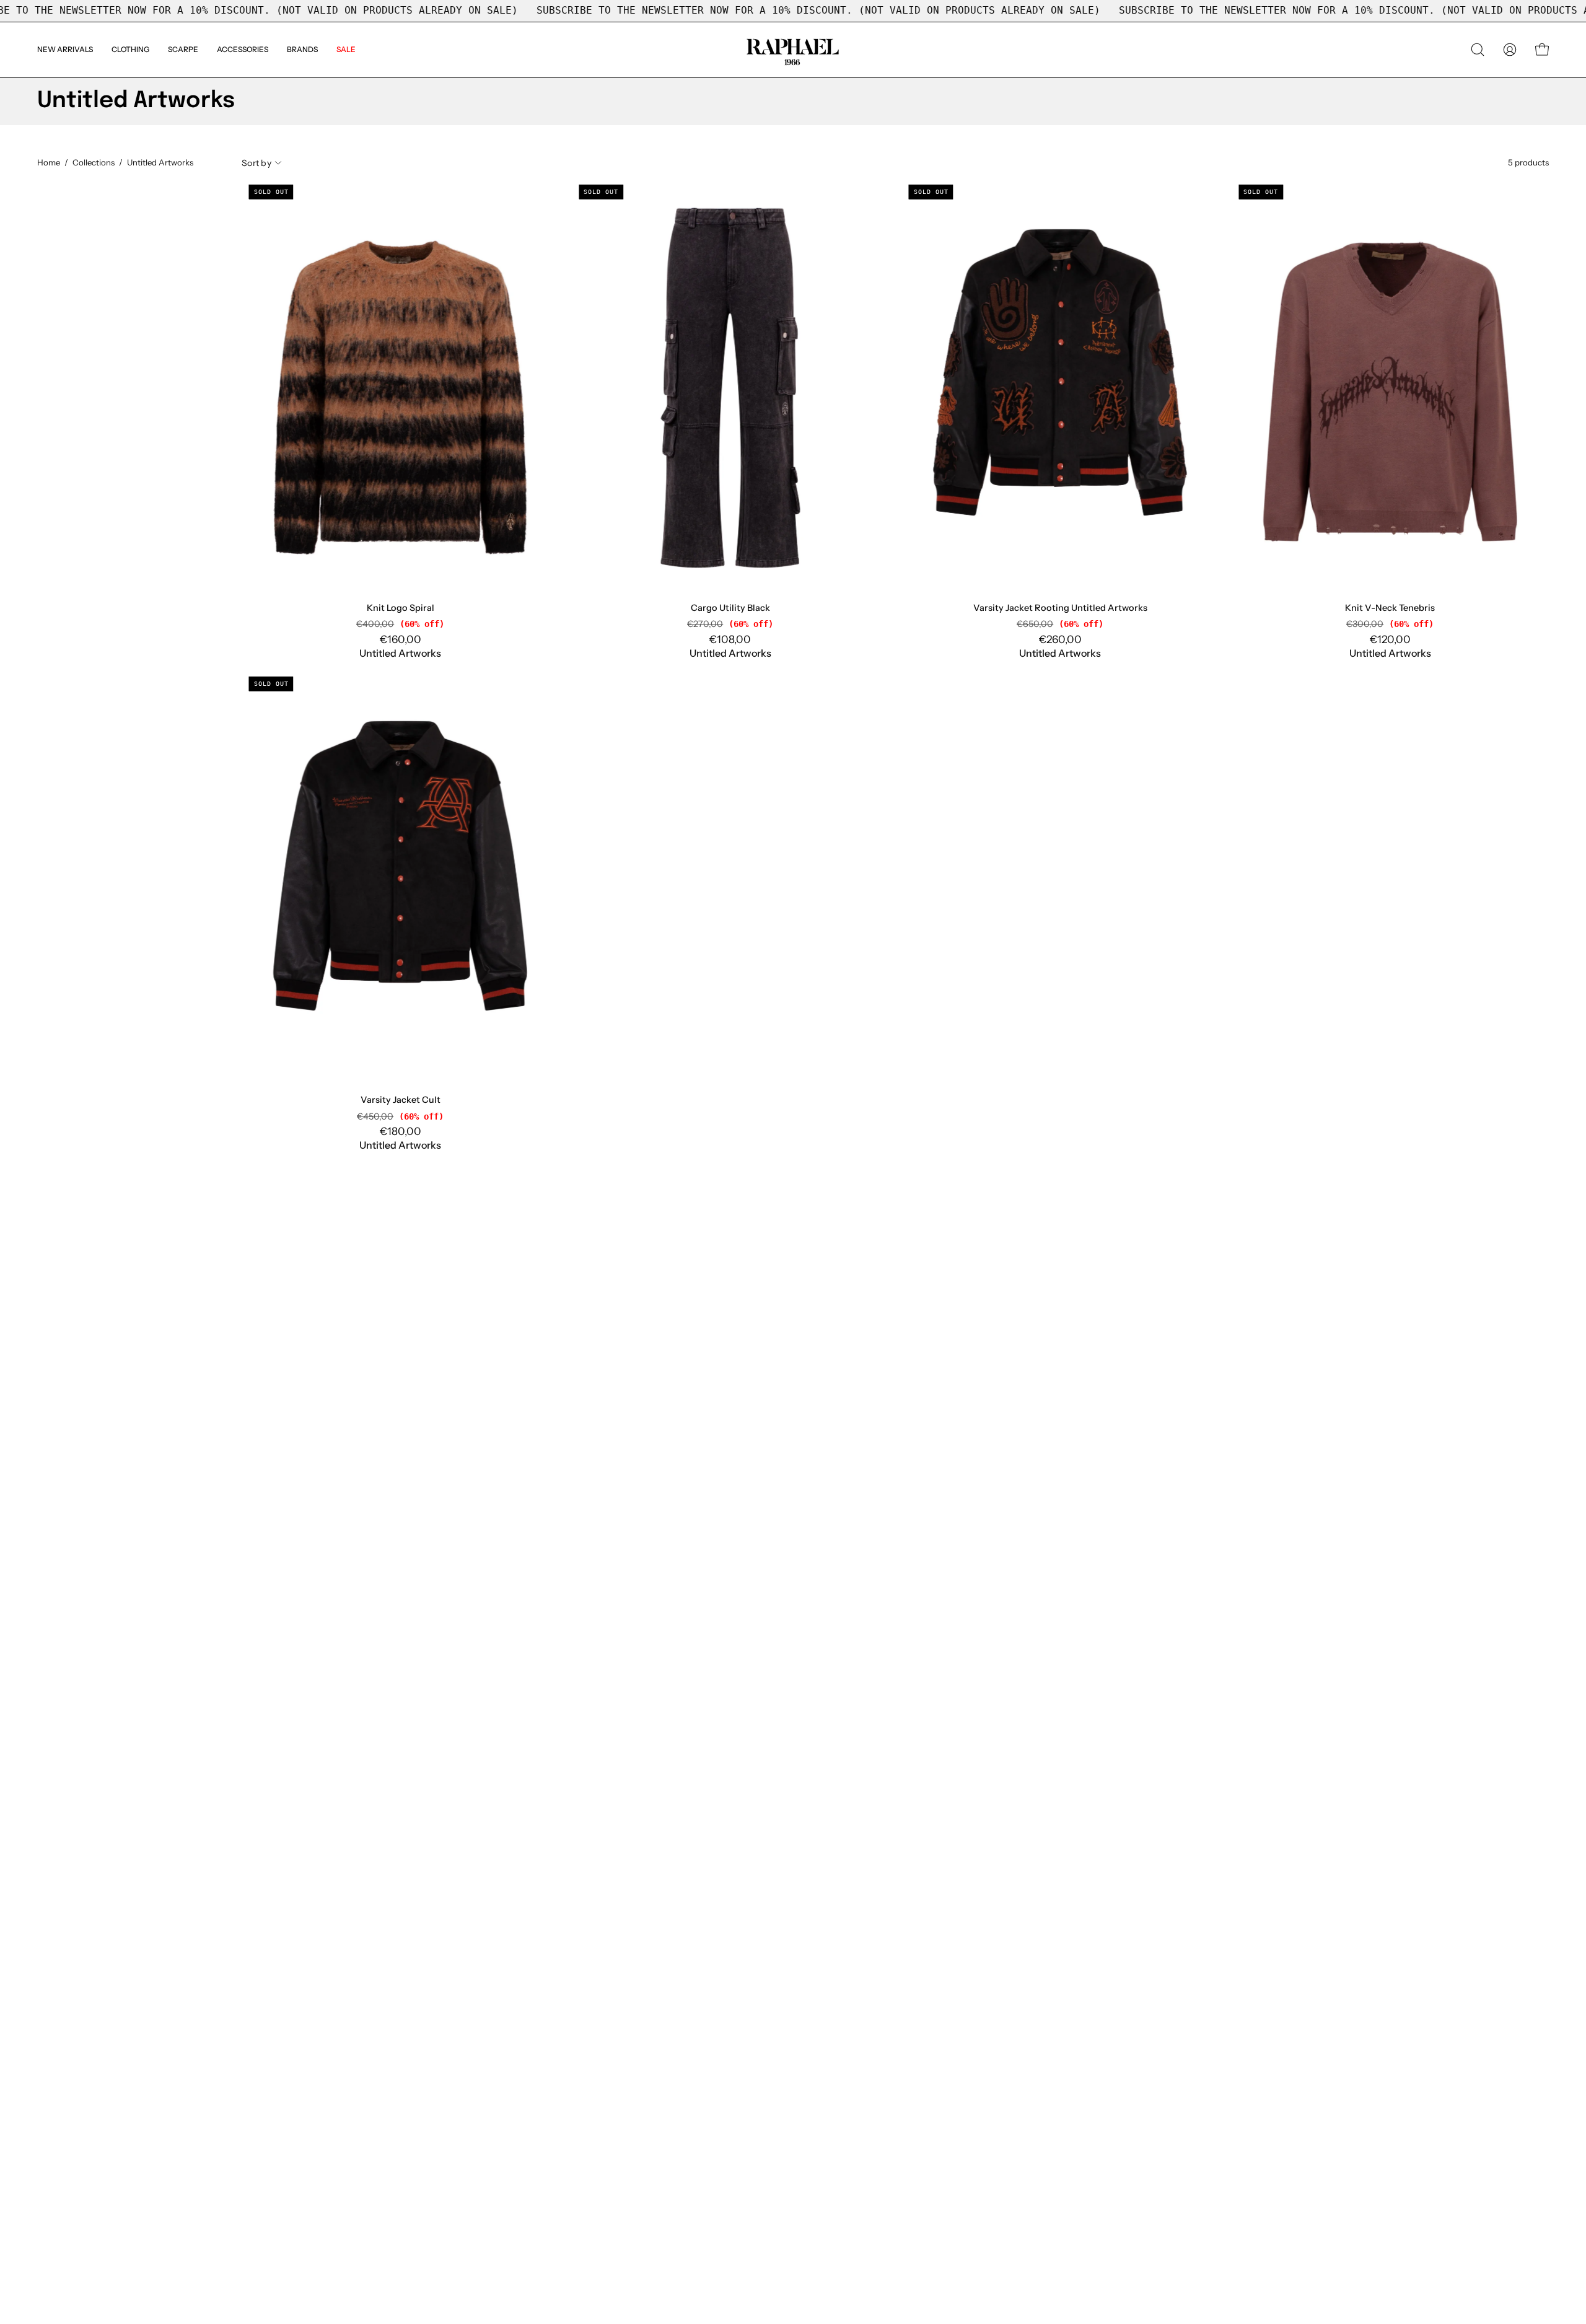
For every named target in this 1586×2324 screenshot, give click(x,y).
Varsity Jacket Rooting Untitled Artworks (1060, 608)
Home (49, 162)
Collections (94, 162)
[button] (302, 50)
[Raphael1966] (793, 50)
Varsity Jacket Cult (401, 1100)
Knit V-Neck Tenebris (1390, 608)
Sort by (256, 162)
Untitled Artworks (400, 653)
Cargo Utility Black (730, 608)
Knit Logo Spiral (401, 608)
